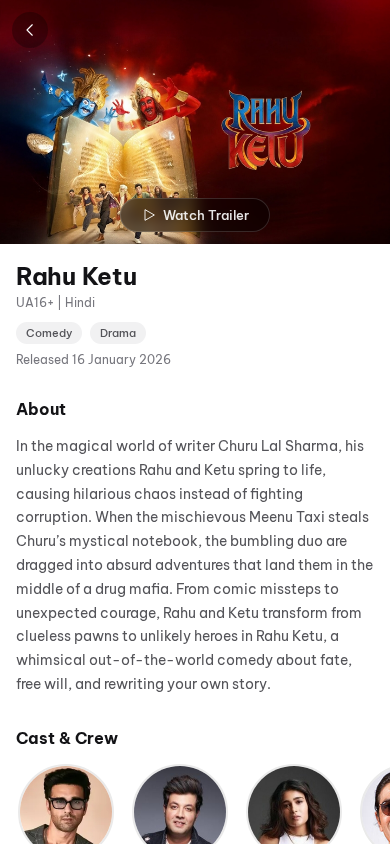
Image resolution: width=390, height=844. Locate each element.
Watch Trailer (206, 215)
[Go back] (30, 30)
